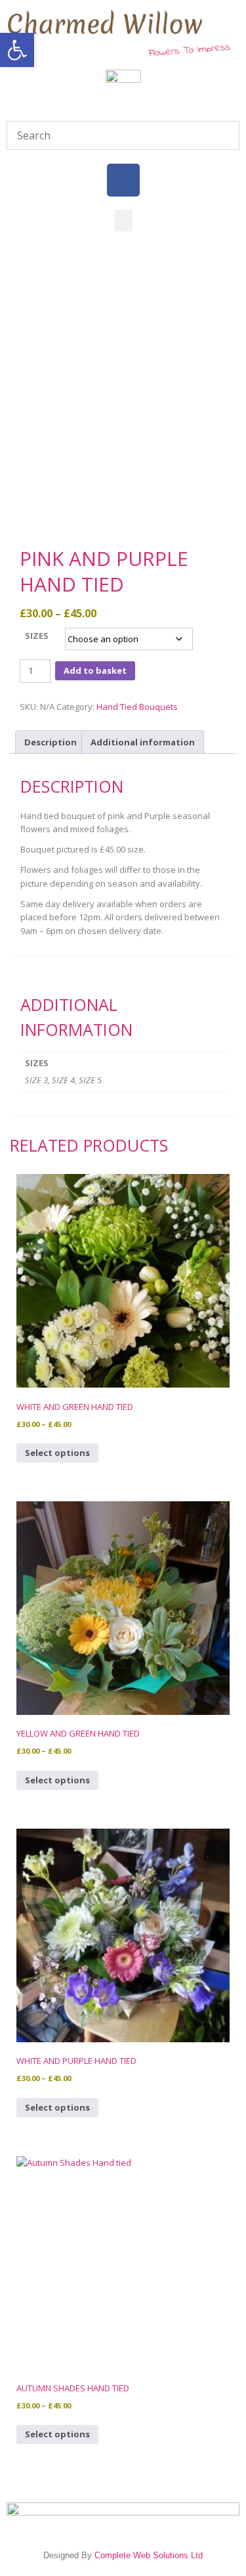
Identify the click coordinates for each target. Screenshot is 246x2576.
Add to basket (95, 670)
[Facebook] (123, 180)
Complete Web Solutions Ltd (149, 2555)
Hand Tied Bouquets (137, 707)
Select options (57, 1453)
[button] (17, 50)
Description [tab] (51, 742)
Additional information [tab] (143, 742)
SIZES (37, 636)
